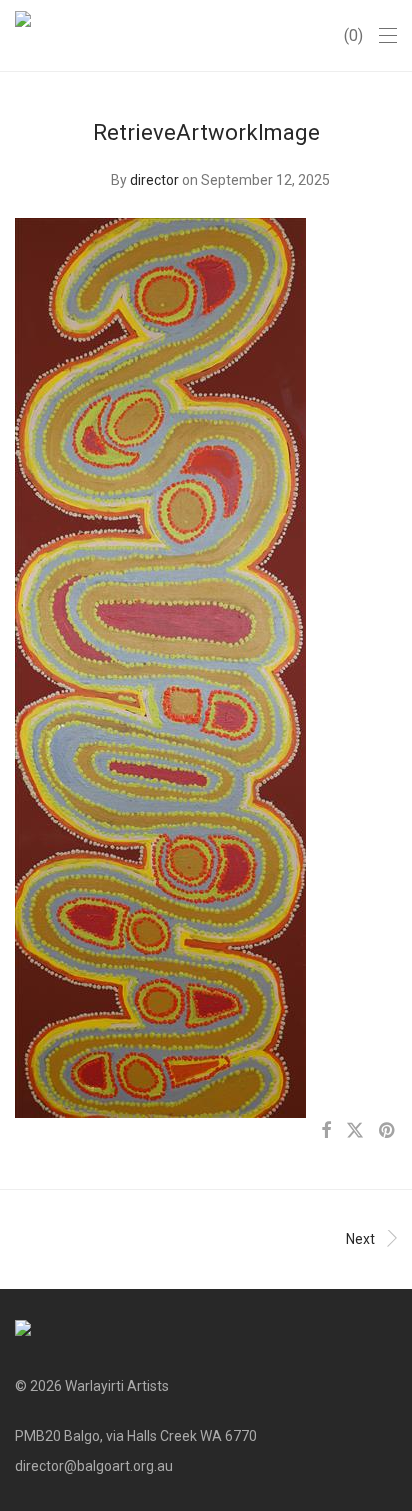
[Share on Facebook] (326, 1131)
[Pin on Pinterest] (388, 1131)
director (154, 180)
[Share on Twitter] (355, 1131)
